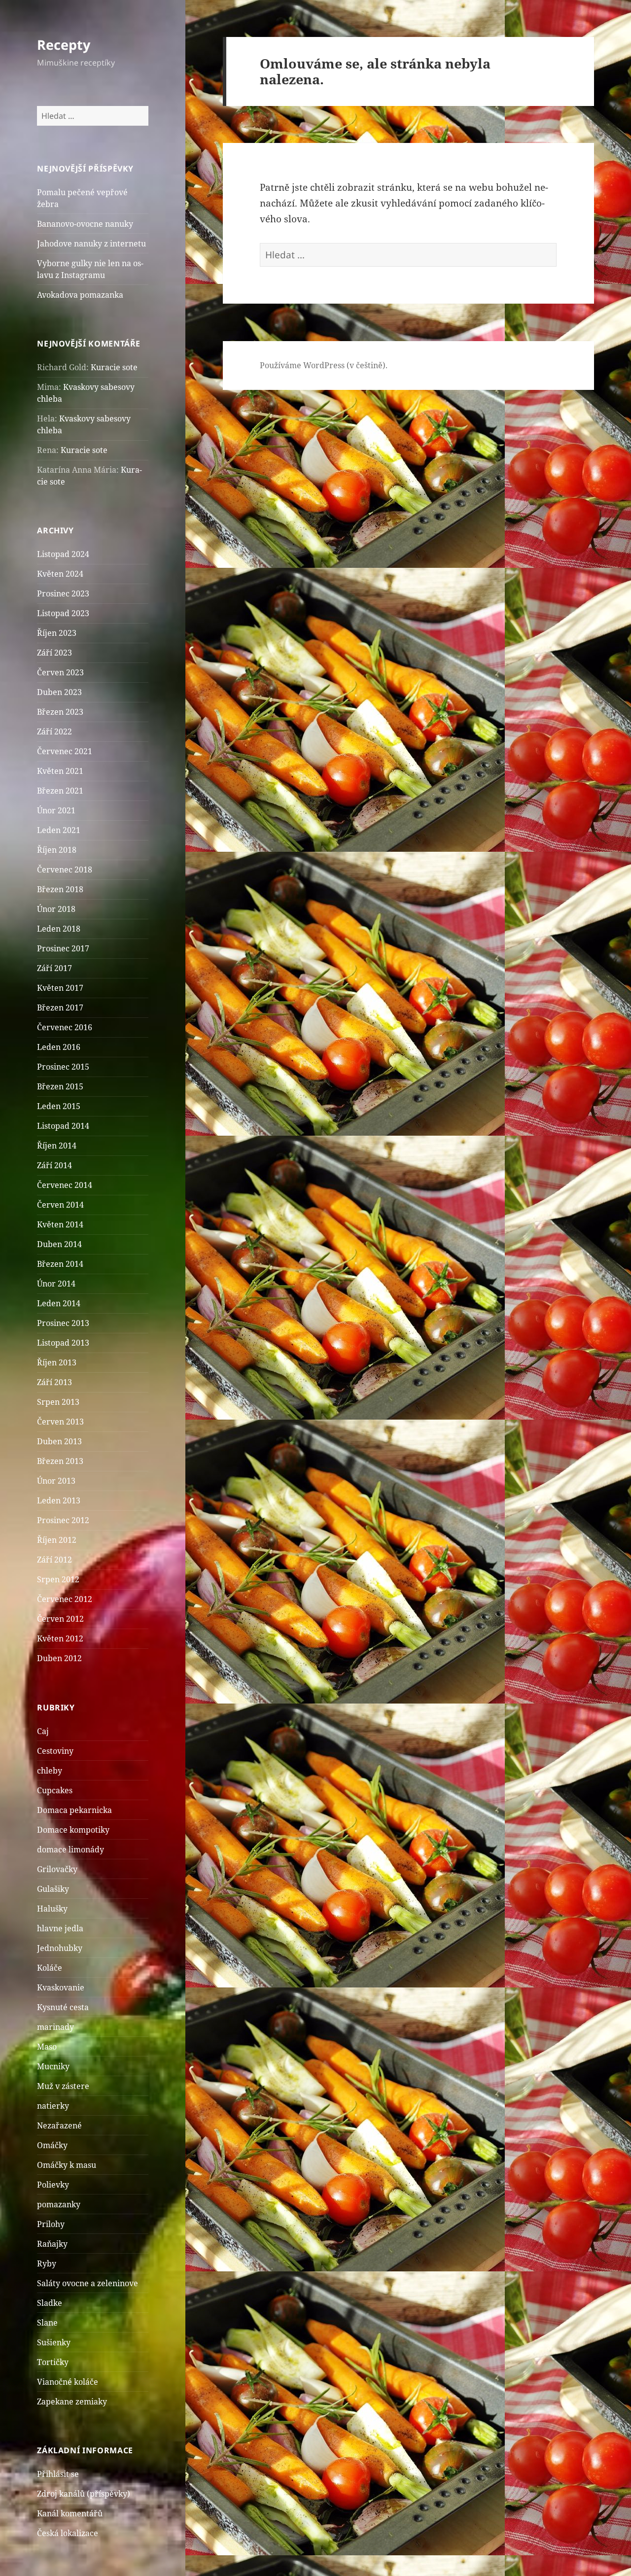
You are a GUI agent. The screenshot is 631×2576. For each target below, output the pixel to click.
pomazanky (59, 2204)
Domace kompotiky (73, 1830)
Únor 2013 (56, 1481)
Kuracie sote (114, 367)
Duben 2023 (59, 692)
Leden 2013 (59, 1500)
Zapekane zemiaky (72, 2402)
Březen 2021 (60, 791)
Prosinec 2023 (63, 593)
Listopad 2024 (63, 554)
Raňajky (52, 2244)
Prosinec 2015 (63, 1067)
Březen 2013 (60, 1461)
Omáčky (52, 2145)
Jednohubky (60, 1948)
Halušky (52, 1909)
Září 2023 (54, 653)
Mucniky (53, 2066)
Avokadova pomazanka (80, 295)
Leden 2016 (59, 1047)
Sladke (50, 2303)
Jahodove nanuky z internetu (91, 244)
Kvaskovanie (61, 1987)
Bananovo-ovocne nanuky (85, 224)
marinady (55, 2027)
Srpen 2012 (58, 1579)
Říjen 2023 (57, 633)
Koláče (50, 1968)
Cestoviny (55, 1751)
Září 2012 (54, 1560)
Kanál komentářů (70, 2513)
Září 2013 (54, 1382)
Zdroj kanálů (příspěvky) (84, 2494)
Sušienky (54, 2342)
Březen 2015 (60, 1086)
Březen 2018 (60, 889)
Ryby (47, 2263)
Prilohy (51, 2224)
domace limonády (70, 1849)
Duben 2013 (59, 1441)
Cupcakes (55, 1790)
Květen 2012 (60, 1638)
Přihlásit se (58, 2474)
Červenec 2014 (65, 1185)
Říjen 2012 (57, 1540)
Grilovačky (57, 1869)
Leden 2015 (59, 1106)
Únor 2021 (56, 810)
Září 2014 (54, 1165)
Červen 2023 (60, 672)
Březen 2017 (60, 1008)
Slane (47, 2323)
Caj (43, 1731)
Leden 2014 (59, 1303)
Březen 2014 (60, 1264)
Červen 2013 (60, 1422)
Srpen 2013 (58, 1402)
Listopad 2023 (63, 613)
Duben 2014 (59, 1244)
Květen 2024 (60, 574)
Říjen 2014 (57, 1146)
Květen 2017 (60, 988)
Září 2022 (54, 731)
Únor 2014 (56, 1284)
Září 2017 (54, 968)
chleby (50, 1771)
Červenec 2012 (65, 1599)
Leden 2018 (59, 929)
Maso (47, 2047)
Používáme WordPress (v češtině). (324, 365)
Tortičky (53, 2362)
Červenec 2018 (65, 870)
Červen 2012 (60, 1619)
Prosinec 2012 (63, 1520)
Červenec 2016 (65, 1027)
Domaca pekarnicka (74, 1810)
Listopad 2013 (63, 1343)
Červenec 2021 (65, 751)
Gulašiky (53, 1889)
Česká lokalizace (68, 2533)
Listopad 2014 (63, 1126)
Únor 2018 (56, 909)
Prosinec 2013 (63, 1323)
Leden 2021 (59, 830)
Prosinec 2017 (63, 948)
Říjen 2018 (57, 850)
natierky (53, 2106)
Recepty (64, 45)
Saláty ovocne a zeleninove (88, 2283)
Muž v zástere (63, 2086)
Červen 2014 (60, 1205)
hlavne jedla (60, 1928)
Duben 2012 (59, 1658)
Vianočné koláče (68, 2382)
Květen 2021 (60, 771)
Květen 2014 (60, 1224)
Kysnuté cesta (63, 2007)
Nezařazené (59, 2125)
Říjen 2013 (57, 1362)
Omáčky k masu (67, 2165)
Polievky (53, 2185)
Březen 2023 (60, 712)
